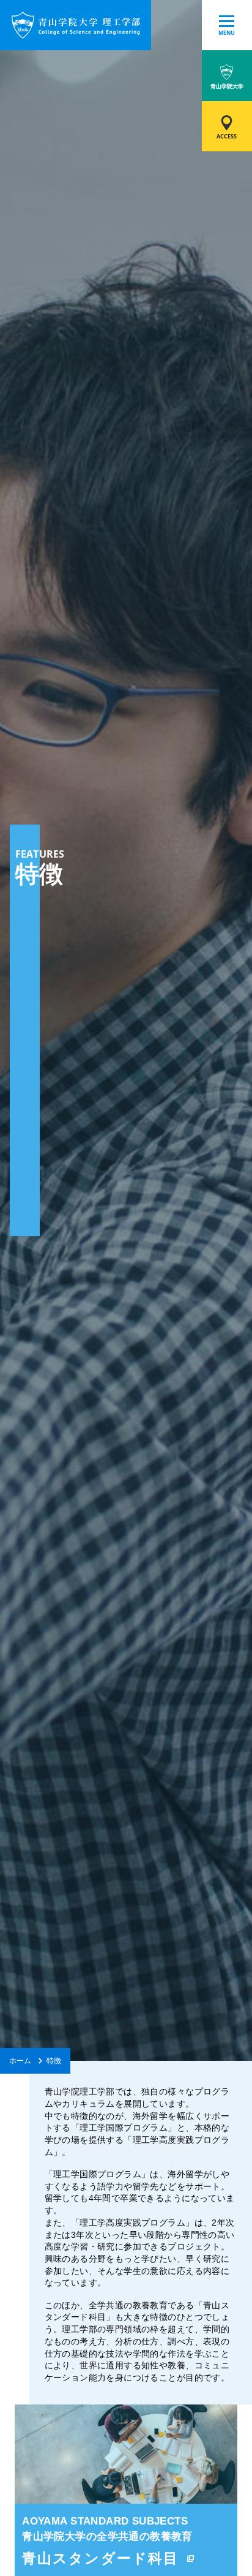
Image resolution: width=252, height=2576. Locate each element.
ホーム (20, 2060)
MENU (227, 33)
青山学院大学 (227, 86)
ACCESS (227, 136)
